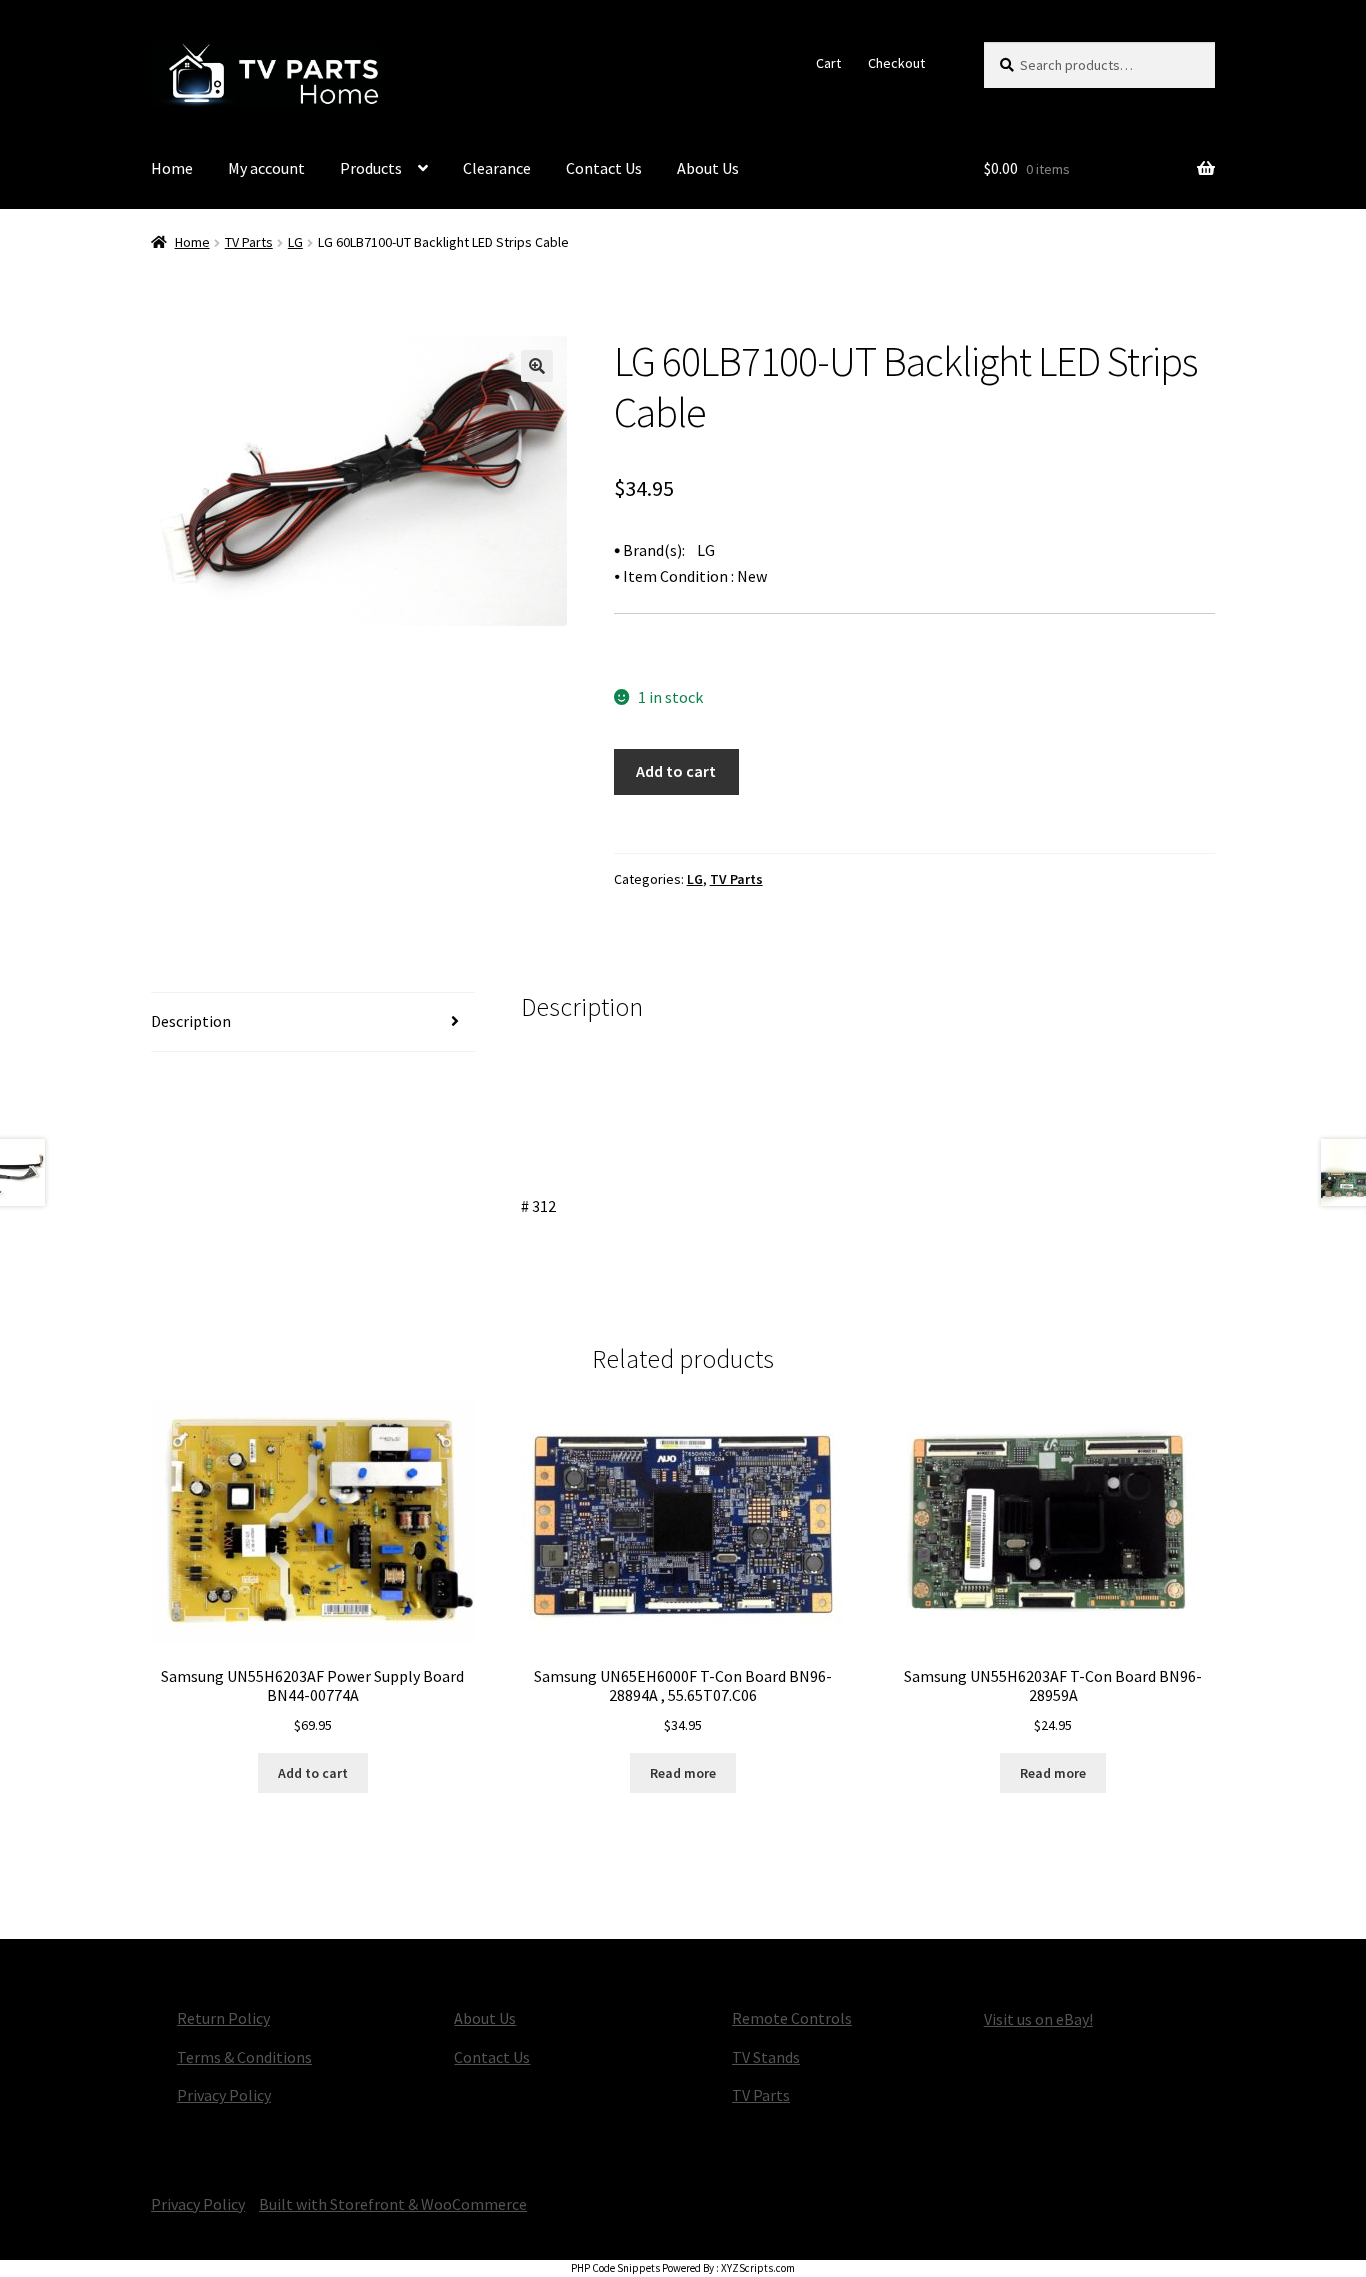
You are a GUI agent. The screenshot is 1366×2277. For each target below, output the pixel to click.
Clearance (497, 168)
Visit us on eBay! (1038, 2019)
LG (295, 242)
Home (172, 168)
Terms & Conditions (244, 2057)
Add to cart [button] (313, 1773)
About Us (708, 168)
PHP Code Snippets (615, 2268)
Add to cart (676, 771)
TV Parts (249, 242)
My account (266, 168)
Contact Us (604, 168)
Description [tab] (191, 1021)
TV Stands (766, 2057)
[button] (537, 366)
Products (371, 168)
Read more (683, 1773)
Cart (828, 63)
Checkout (896, 63)
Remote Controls (792, 2018)
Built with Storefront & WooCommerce (393, 2204)
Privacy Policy (224, 2095)
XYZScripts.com (758, 2268)
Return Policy (223, 2018)
